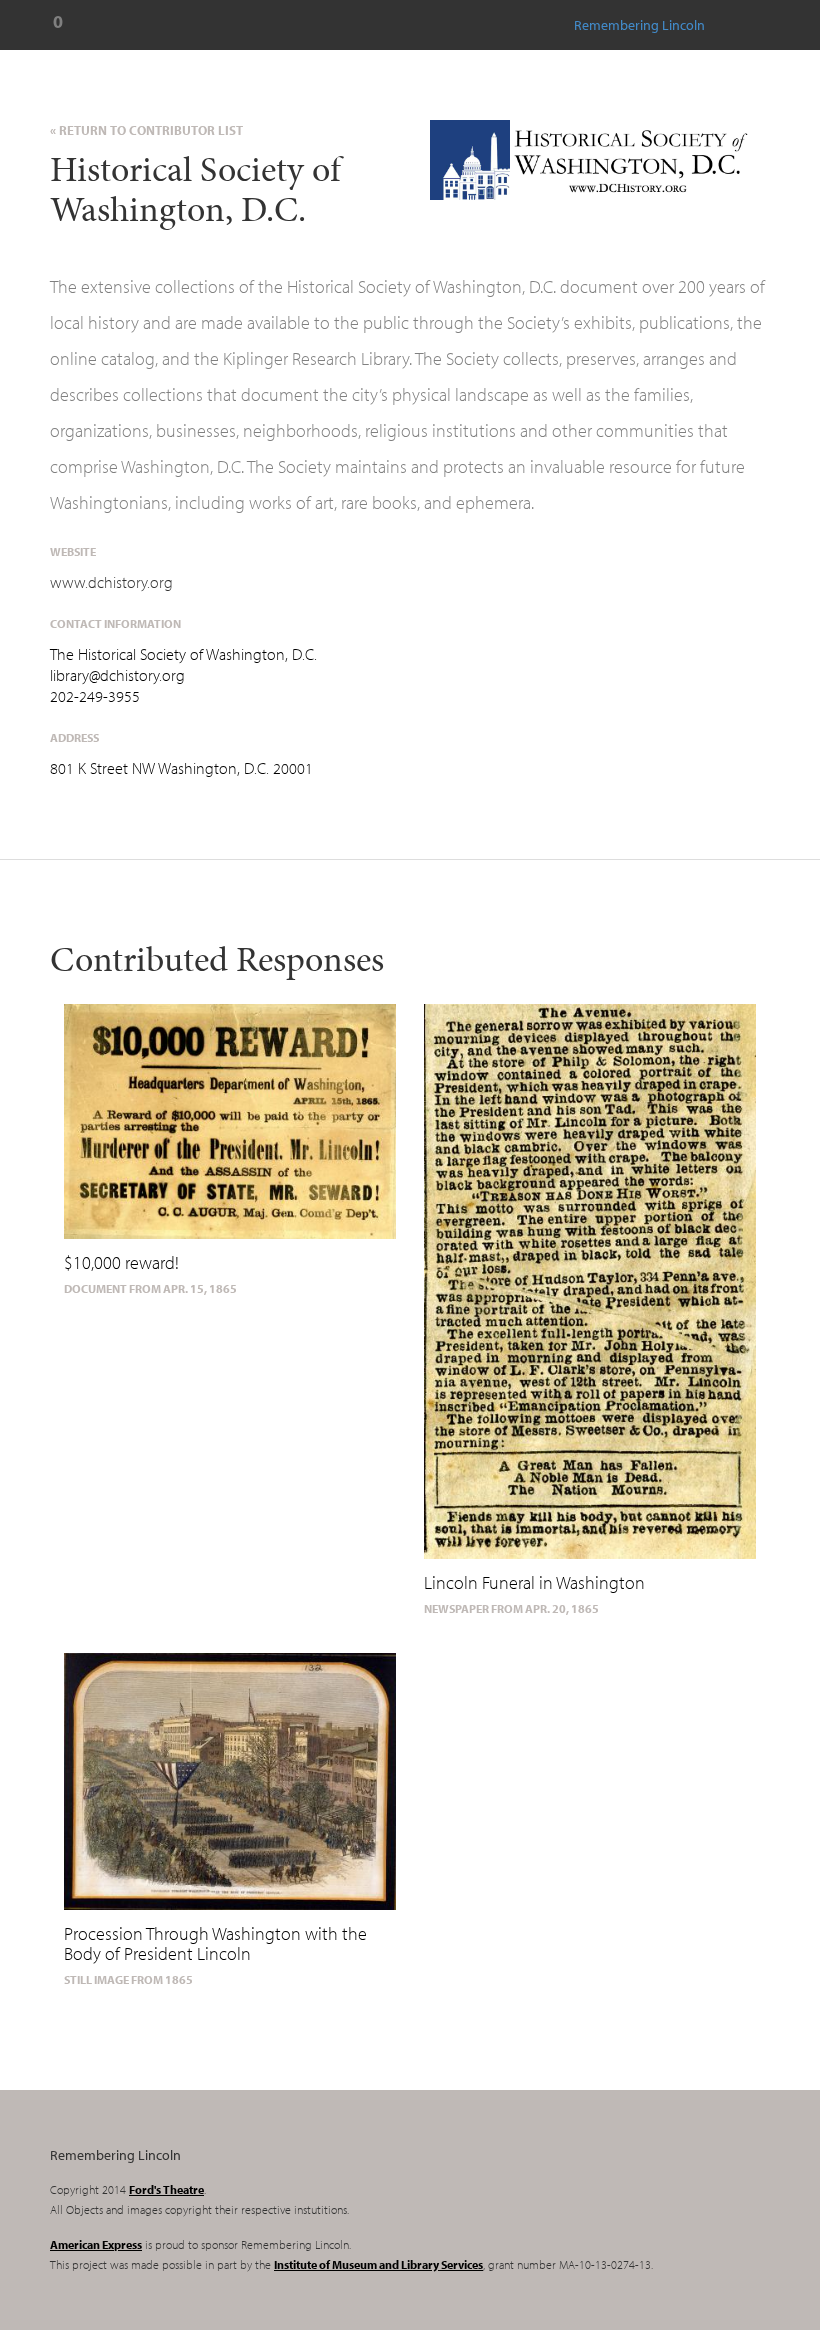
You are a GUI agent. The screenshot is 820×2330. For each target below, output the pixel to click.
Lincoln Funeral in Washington (534, 1582)
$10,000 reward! (121, 1262)
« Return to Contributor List (146, 130)
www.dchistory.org (111, 582)
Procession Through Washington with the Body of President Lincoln (215, 1943)
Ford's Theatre (166, 2189)
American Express (96, 2244)
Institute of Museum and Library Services (378, 2264)
